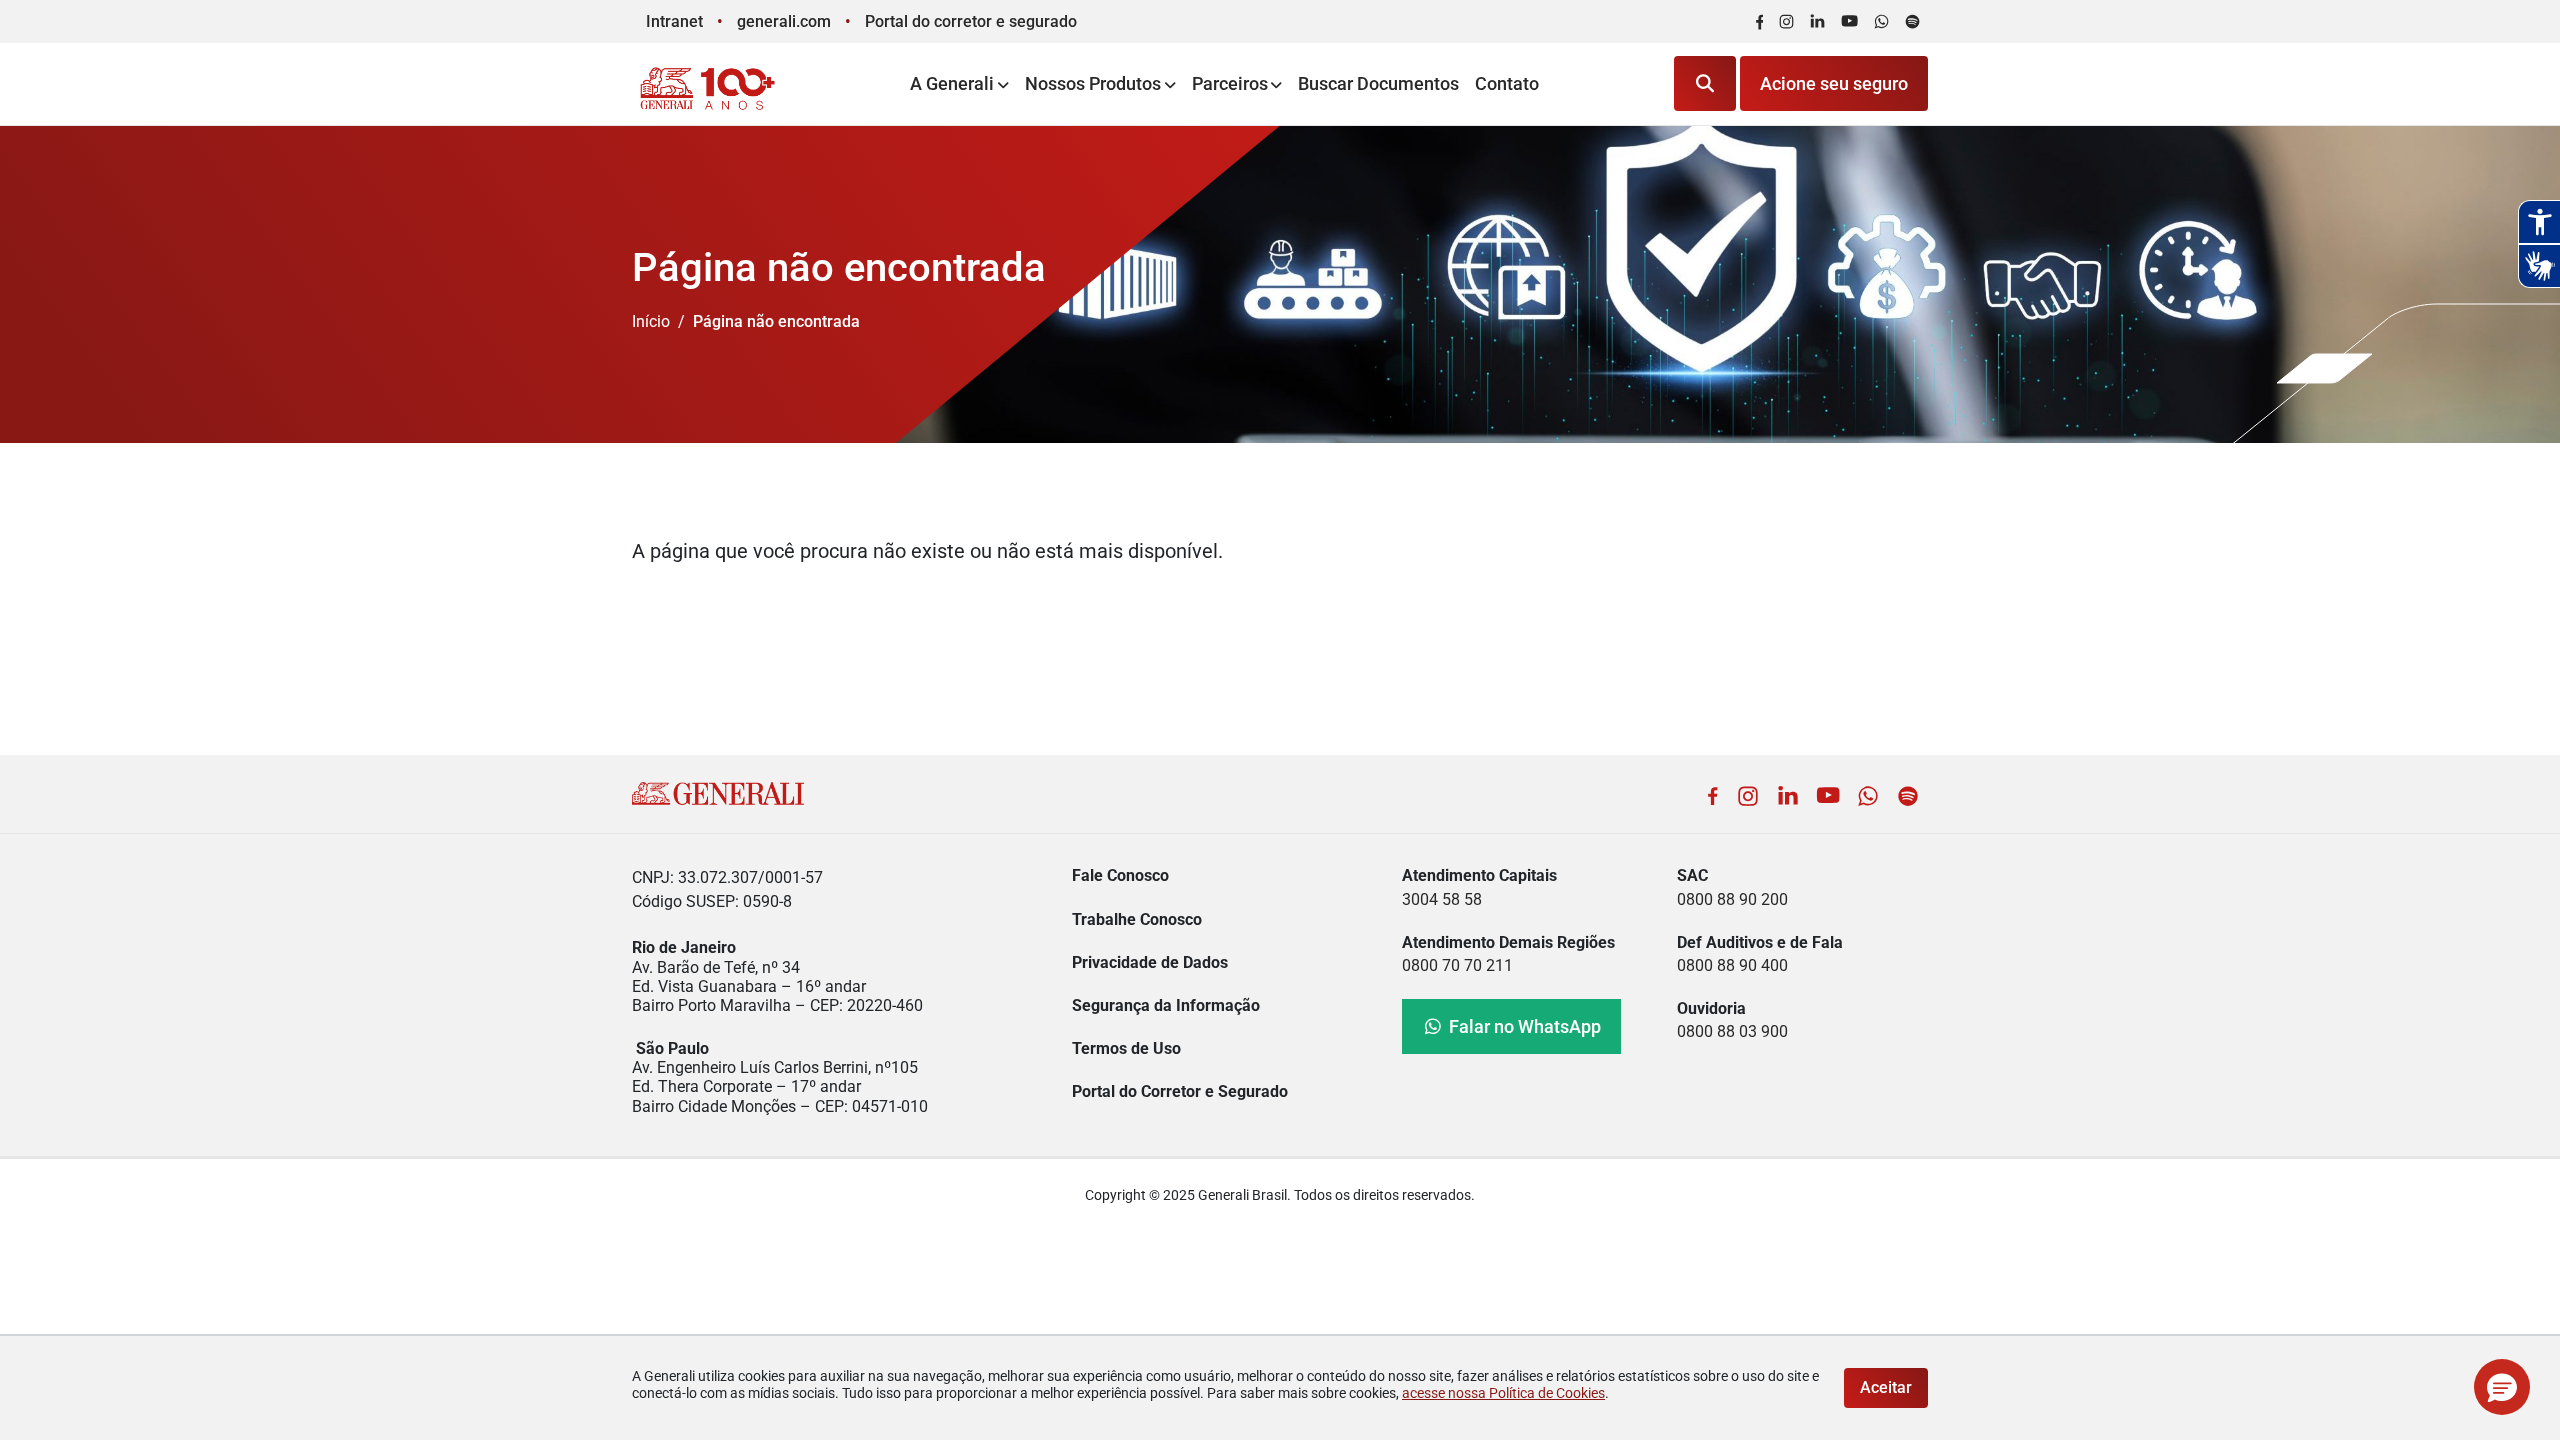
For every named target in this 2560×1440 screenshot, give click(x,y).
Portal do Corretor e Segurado (1180, 1091)
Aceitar (1886, 1387)
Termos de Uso (1126, 1048)
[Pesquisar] (1705, 83)
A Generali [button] (952, 83)
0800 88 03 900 (1732, 1031)
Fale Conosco (1120, 875)
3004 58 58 (1442, 899)
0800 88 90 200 (1732, 899)
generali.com (784, 21)
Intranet (674, 21)
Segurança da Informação (1166, 1005)
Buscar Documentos (1378, 83)
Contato (1507, 83)
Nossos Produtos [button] (1093, 83)
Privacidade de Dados (1150, 962)
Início (651, 321)
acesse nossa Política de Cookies (1503, 1393)
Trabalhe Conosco (1137, 919)
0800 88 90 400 (1732, 965)
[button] (2502, 1387)
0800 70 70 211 (1457, 965)
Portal (971, 21)
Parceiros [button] (1230, 83)
